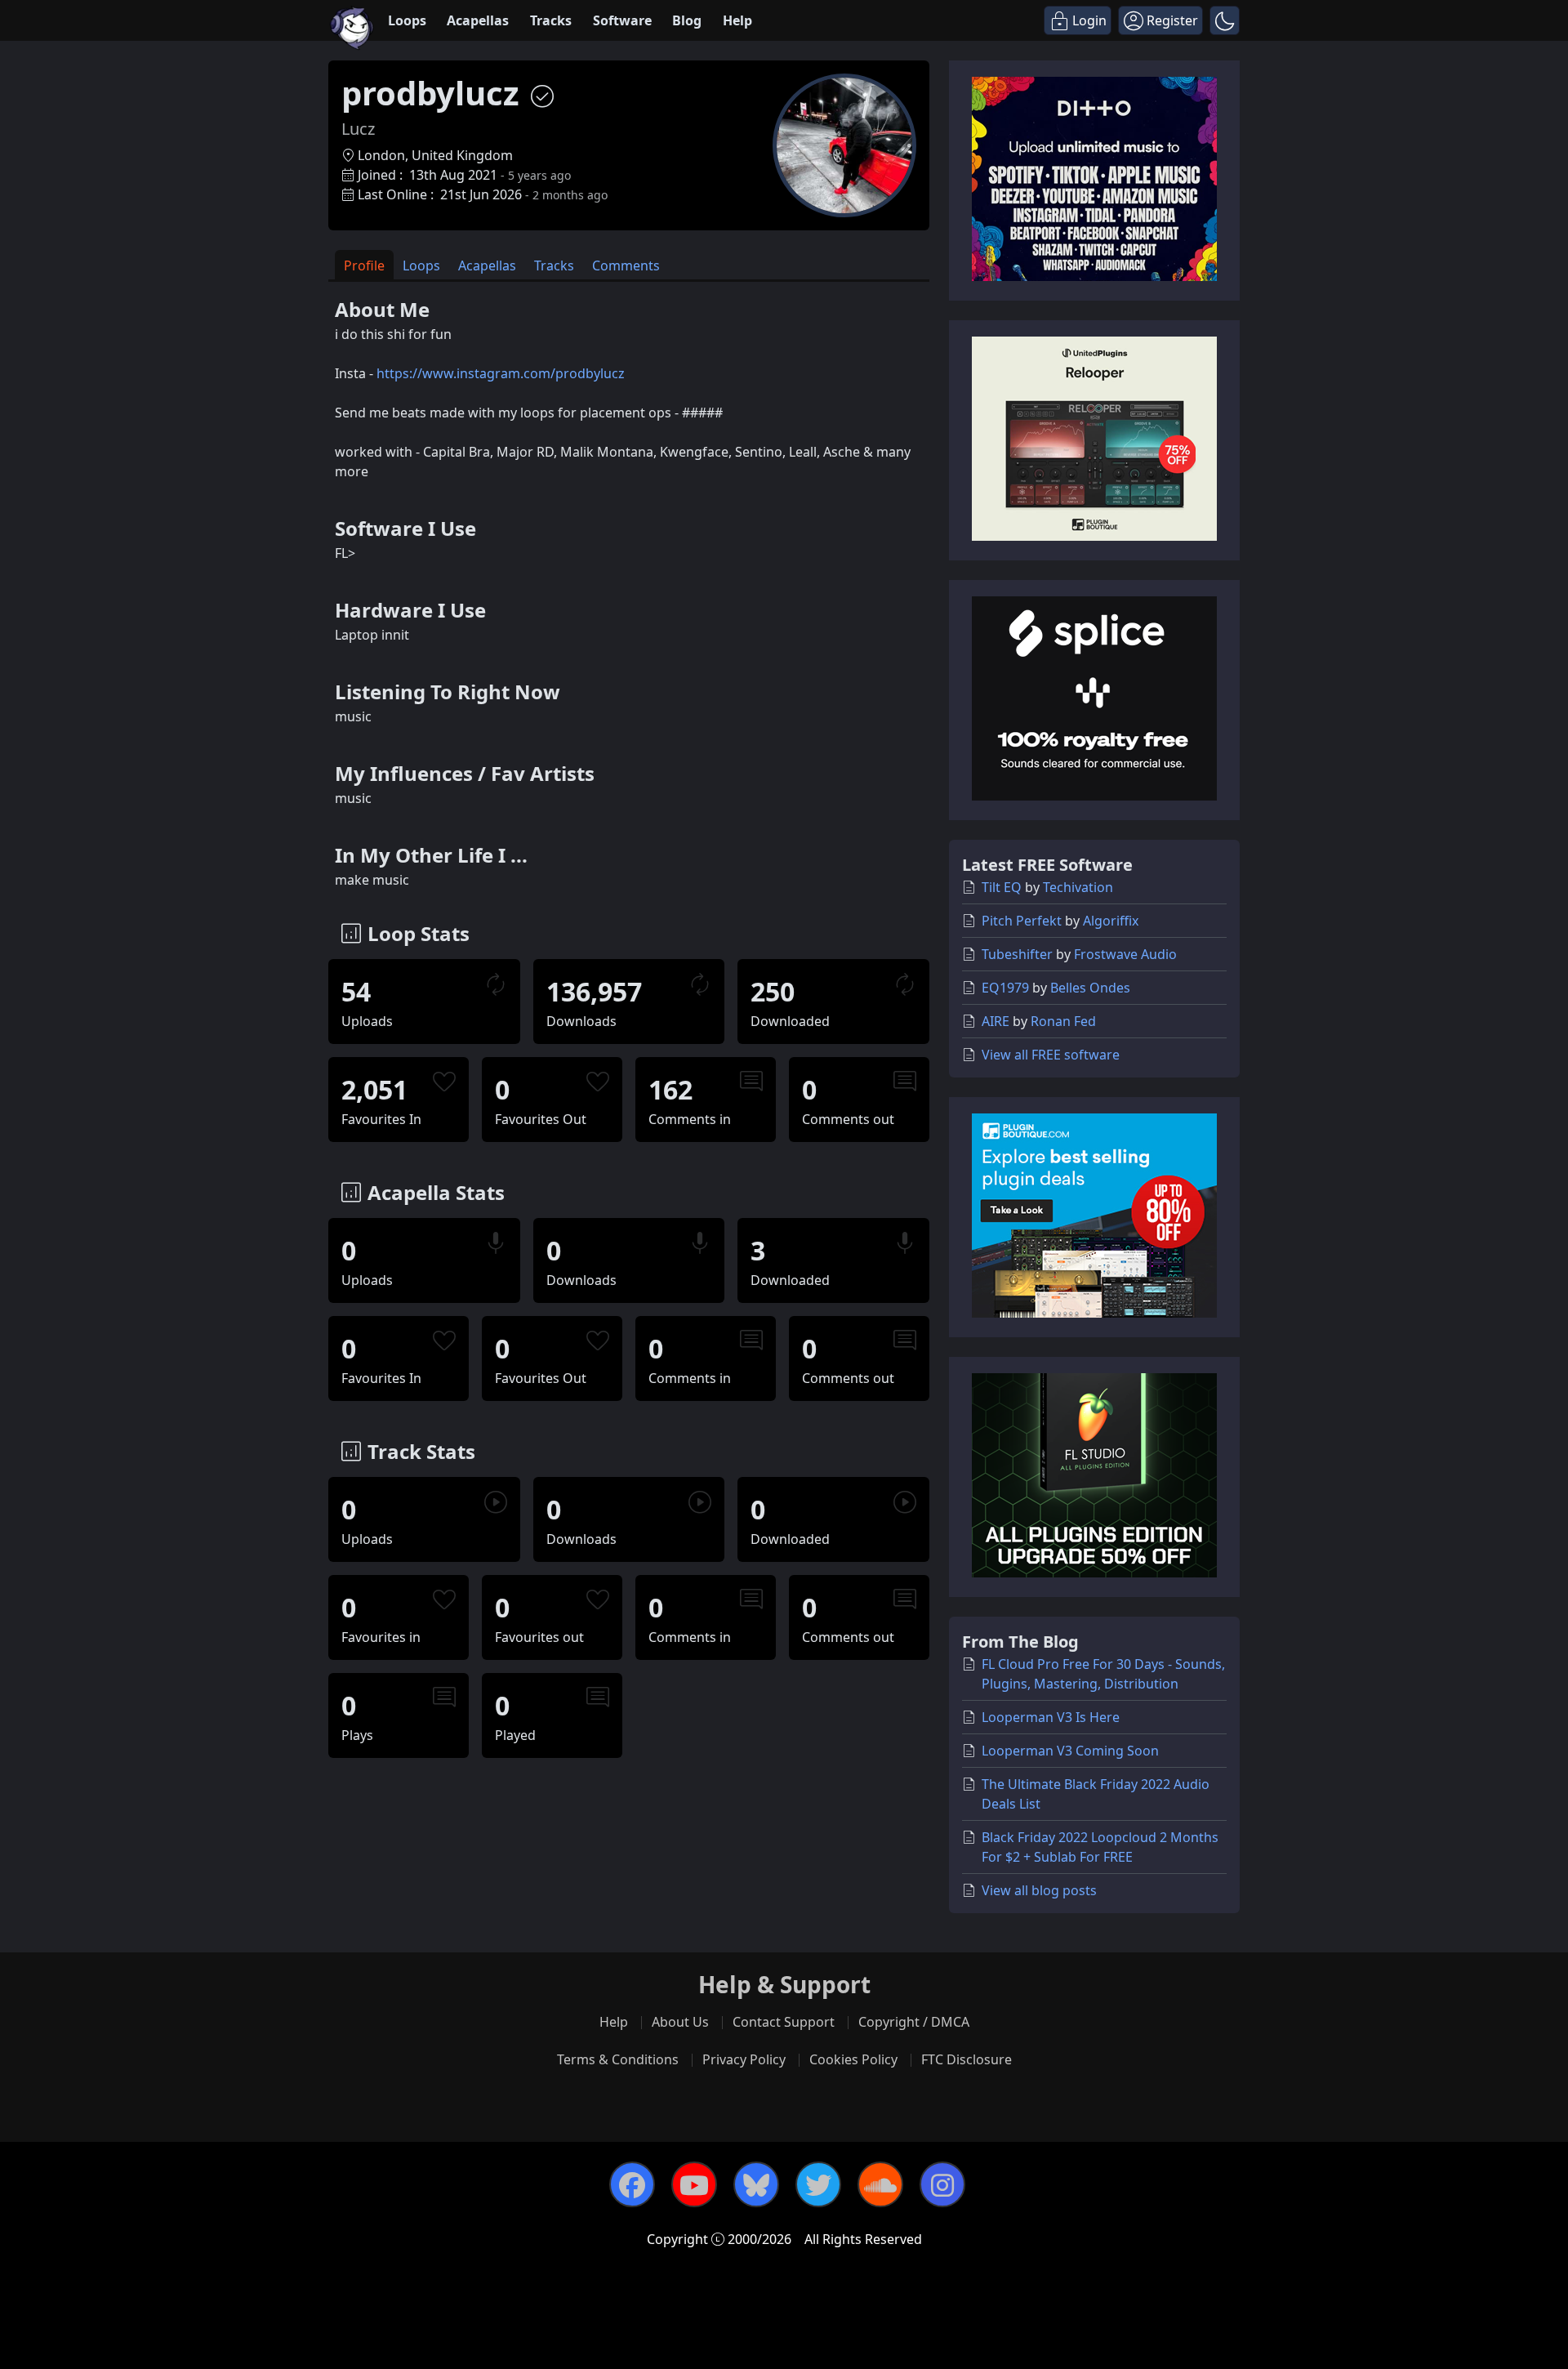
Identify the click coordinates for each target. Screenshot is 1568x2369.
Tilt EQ (1002, 887)
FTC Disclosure (967, 2059)
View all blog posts (1039, 1890)
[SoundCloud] (880, 2184)
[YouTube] (694, 2184)
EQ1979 (1005, 988)
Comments (626, 265)
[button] (1225, 20)
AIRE (996, 1021)
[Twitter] (818, 2184)
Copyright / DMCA (914, 2022)
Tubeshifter (1017, 954)
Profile (364, 265)
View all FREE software (1051, 1055)
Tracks (551, 20)
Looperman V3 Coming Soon (1070, 1751)
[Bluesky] (756, 2184)
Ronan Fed (1063, 1021)
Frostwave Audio (1125, 954)
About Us (680, 2022)
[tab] (364, 265)
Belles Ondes (1090, 988)
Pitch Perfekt (1022, 921)
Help (737, 20)
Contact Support (784, 2022)
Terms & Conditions (618, 2059)
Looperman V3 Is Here (1051, 1717)
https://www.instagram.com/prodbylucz (501, 373)
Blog (687, 20)
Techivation (1078, 887)
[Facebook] (632, 2184)
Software (622, 20)
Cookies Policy (853, 2059)
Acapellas (478, 20)
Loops (407, 20)
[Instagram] (942, 2184)
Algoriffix (1111, 921)
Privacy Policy (744, 2059)
